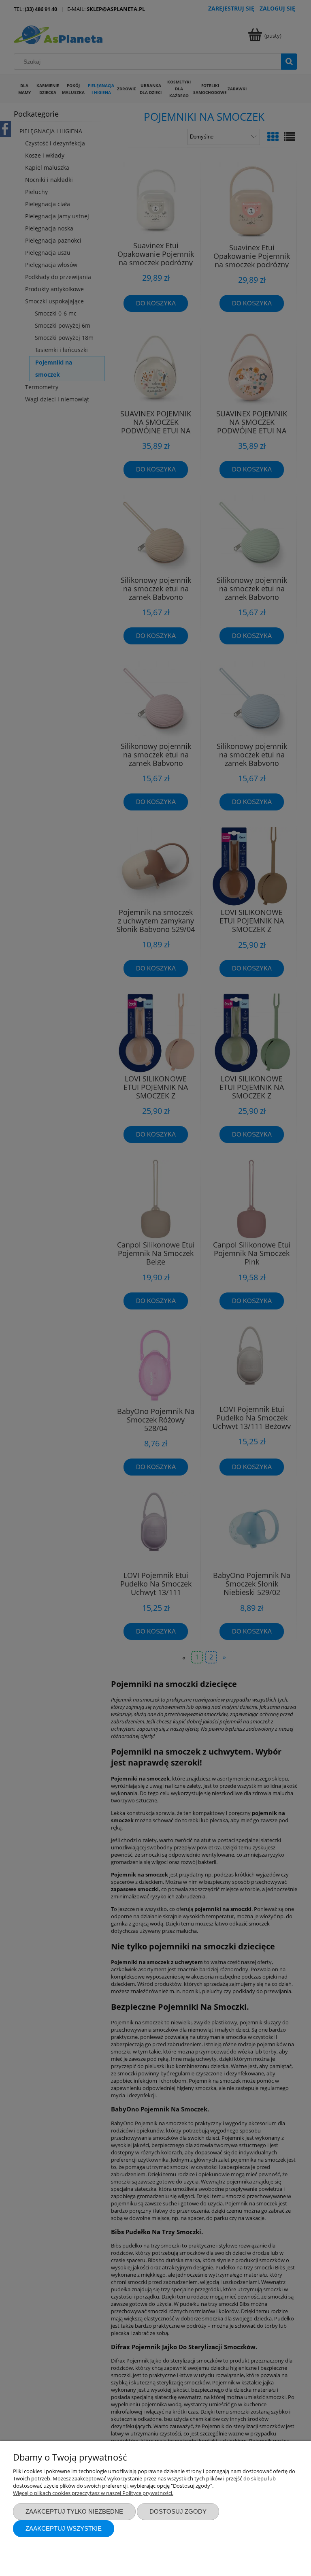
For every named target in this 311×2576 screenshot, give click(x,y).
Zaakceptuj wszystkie (64, 2528)
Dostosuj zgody (178, 2511)
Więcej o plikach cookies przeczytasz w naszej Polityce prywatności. (93, 2493)
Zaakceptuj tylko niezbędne (74, 2511)
